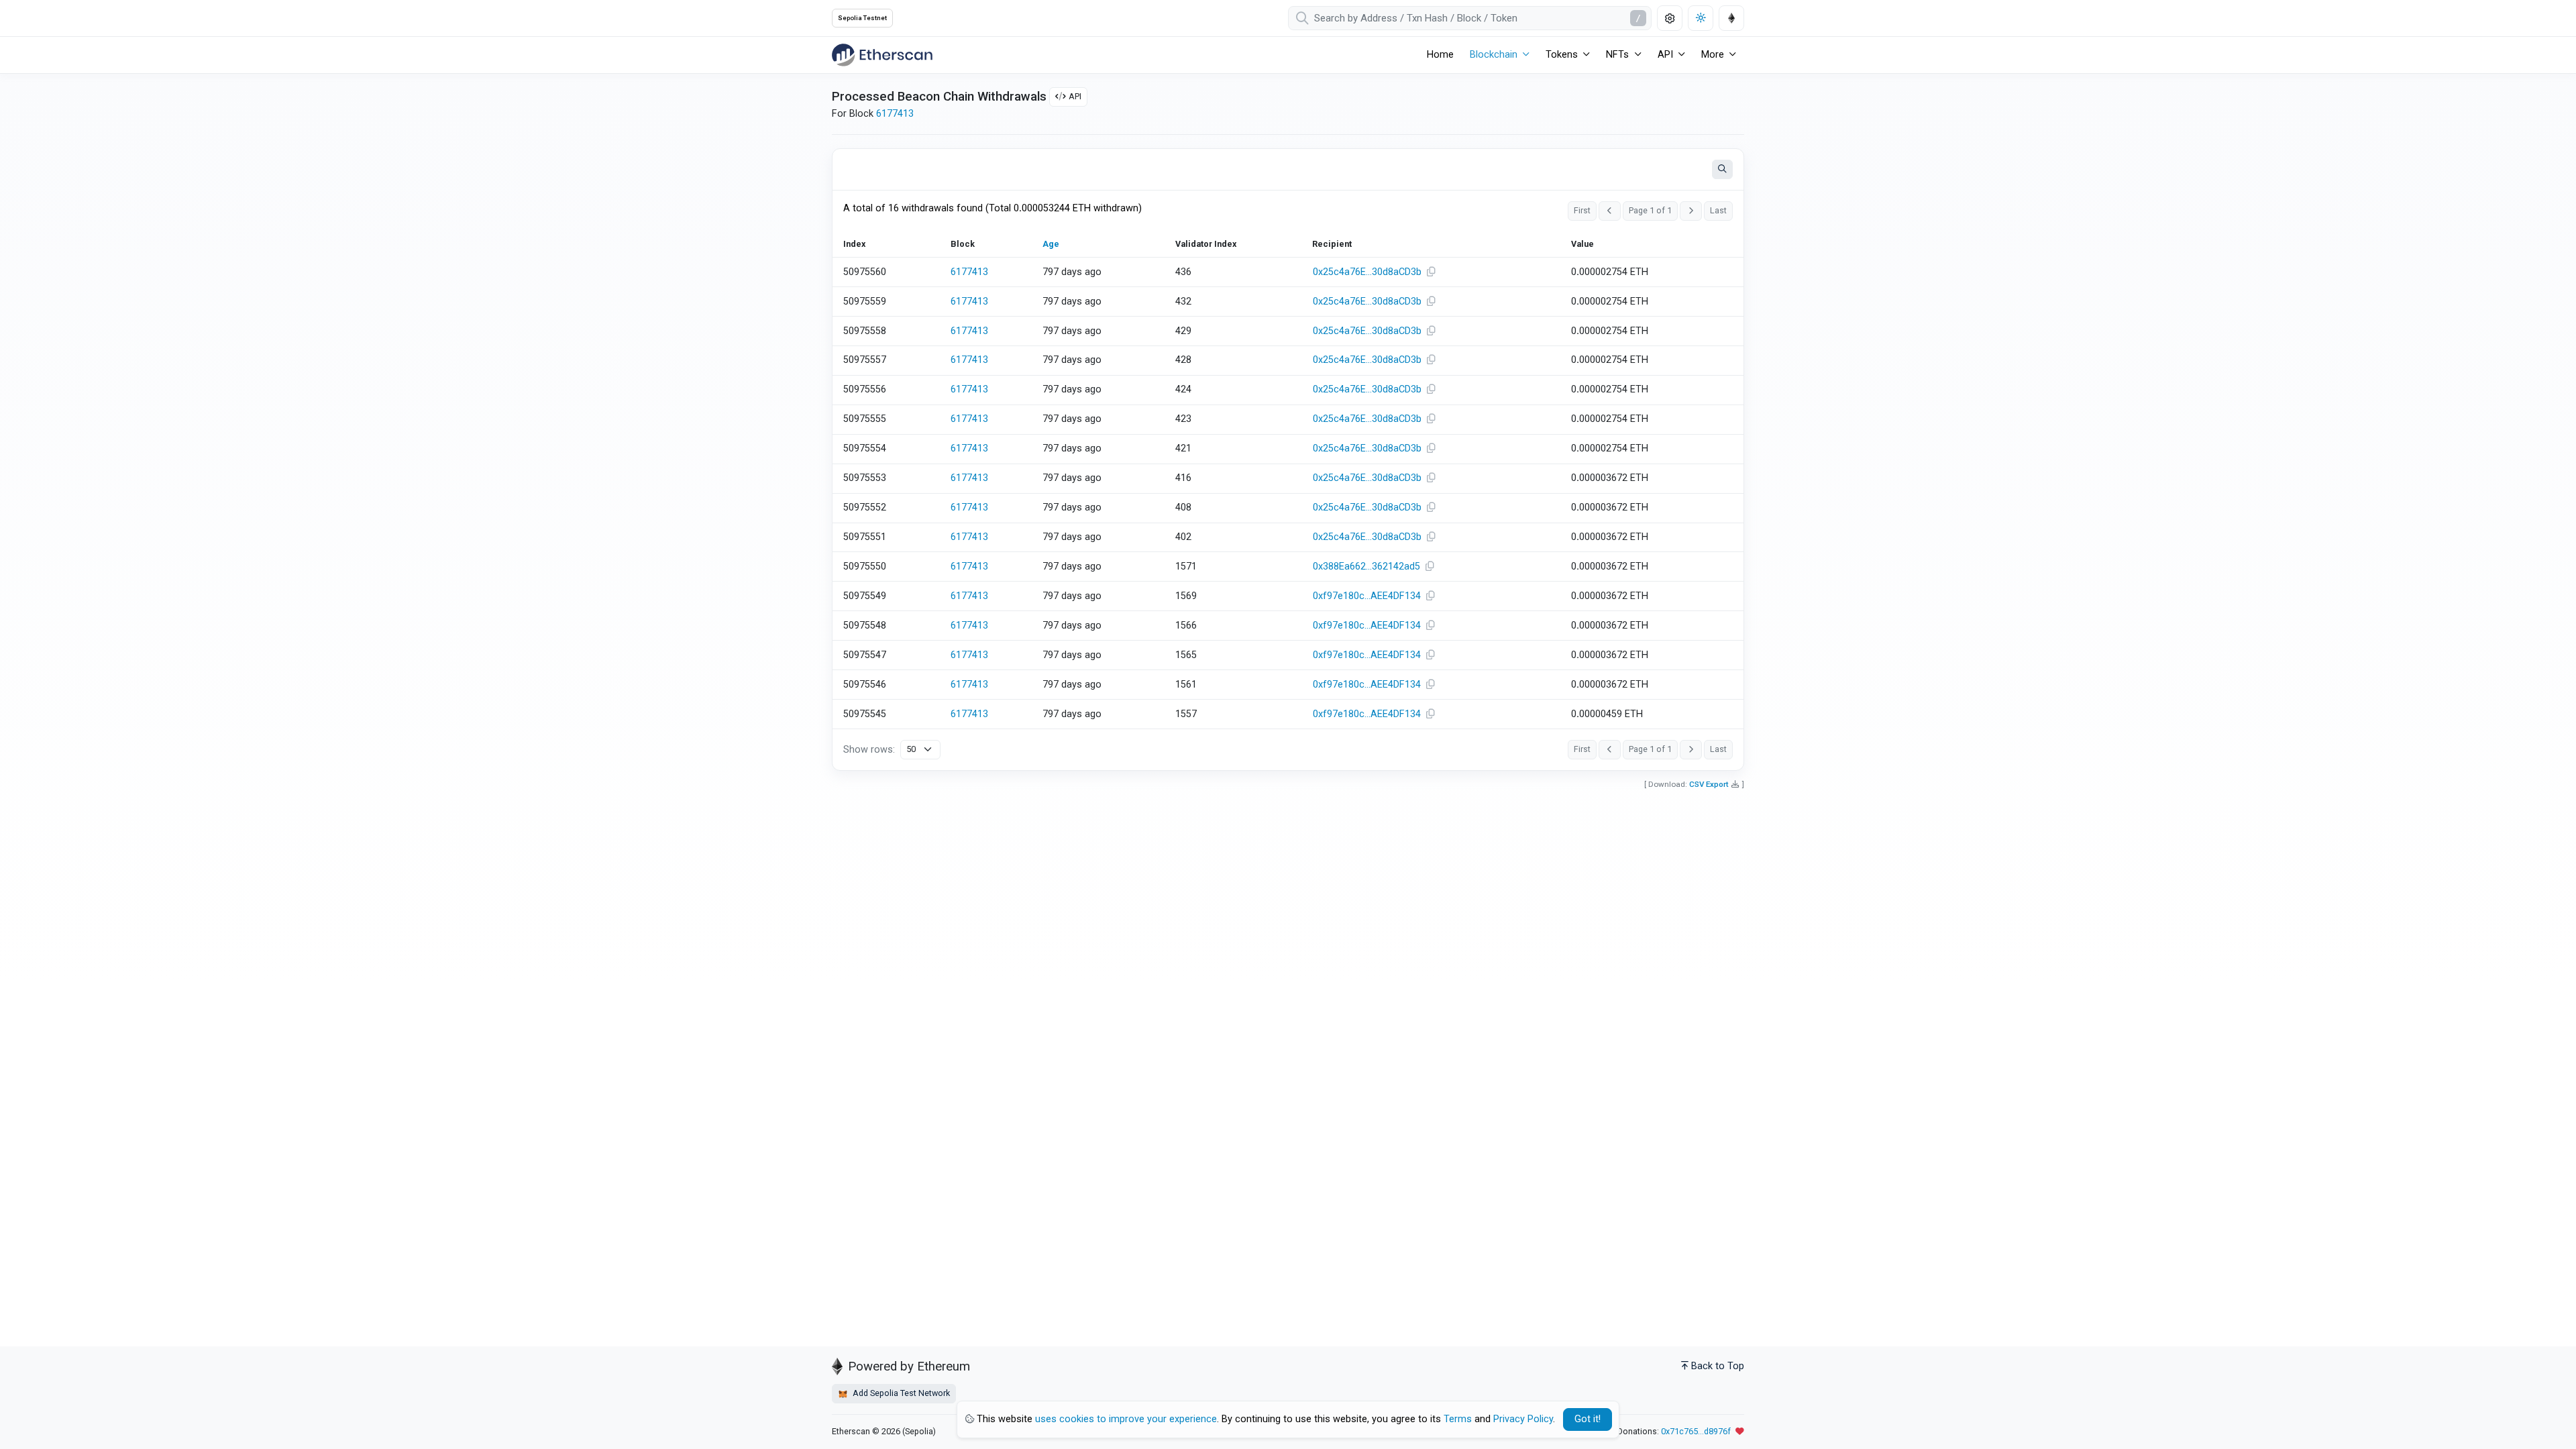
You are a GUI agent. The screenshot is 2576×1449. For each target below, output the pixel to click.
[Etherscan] (882, 55)
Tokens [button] (1562, 55)
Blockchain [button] (1494, 55)
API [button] (1665, 55)
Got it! (1588, 1419)
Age (1051, 244)
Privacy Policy (1523, 1419)
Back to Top (1718, 1366)
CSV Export (1709, 784)
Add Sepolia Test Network (900, 1393)
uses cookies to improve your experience (1126, 1419)
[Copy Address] (1431, 272)
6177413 (895, 114)
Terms (1458, 1419)
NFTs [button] (1617, 55)
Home (1440, 55)
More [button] (1713, 55)
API (1075, 96)
